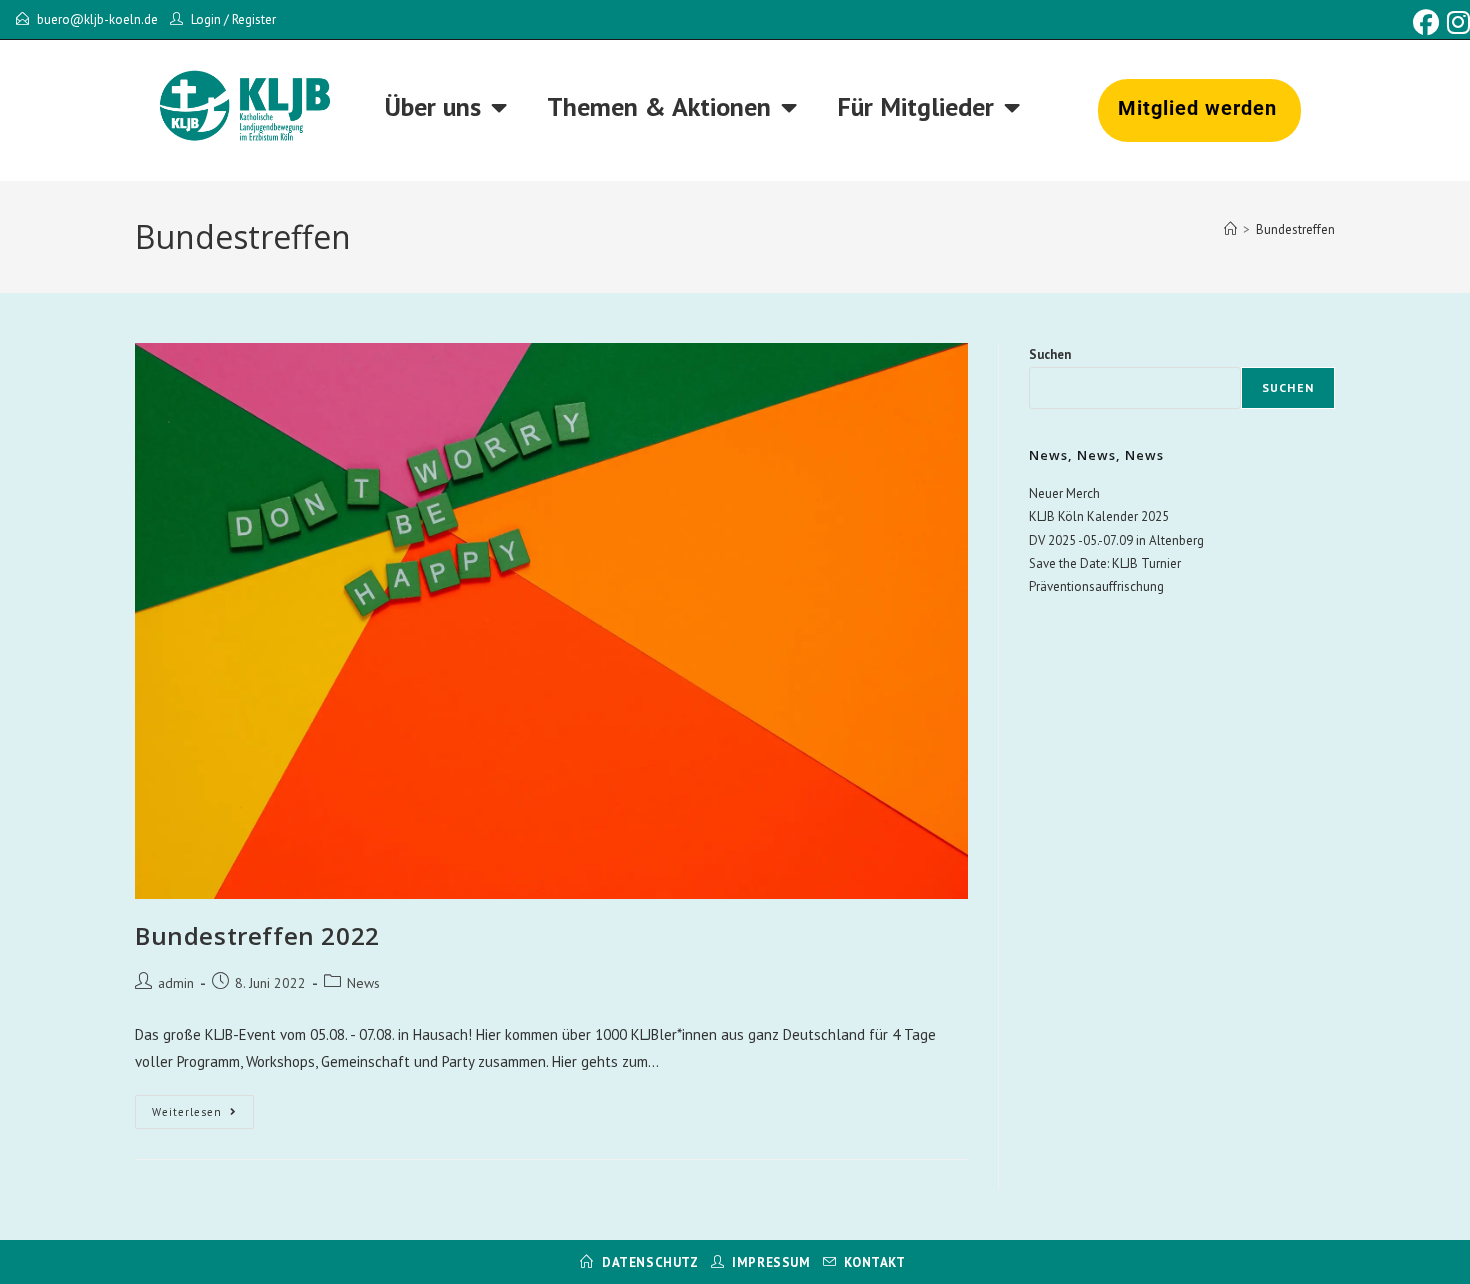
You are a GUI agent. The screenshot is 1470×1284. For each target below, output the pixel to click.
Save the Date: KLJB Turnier (1105, 563)
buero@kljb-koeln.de (97, 19)
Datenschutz (650, 1262)
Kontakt (874, 1262)
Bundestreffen (1295, 229)
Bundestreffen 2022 (257, 935)
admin (176, 983)
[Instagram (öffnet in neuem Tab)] (1456, 23)
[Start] (1230, 229)
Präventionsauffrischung (1096, 586)
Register (254, 19)
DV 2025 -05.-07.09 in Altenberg (1116, 540)
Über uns (433, 106)
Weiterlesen (203, 1107)
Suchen (1050, 354)
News (363, 983)
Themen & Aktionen (659, 106)
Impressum (771, 1262)
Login (206, 19)
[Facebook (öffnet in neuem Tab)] (1426, 23)
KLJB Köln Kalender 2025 (1099, 516)
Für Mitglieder (915, 106)
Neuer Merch (1064, 493)
